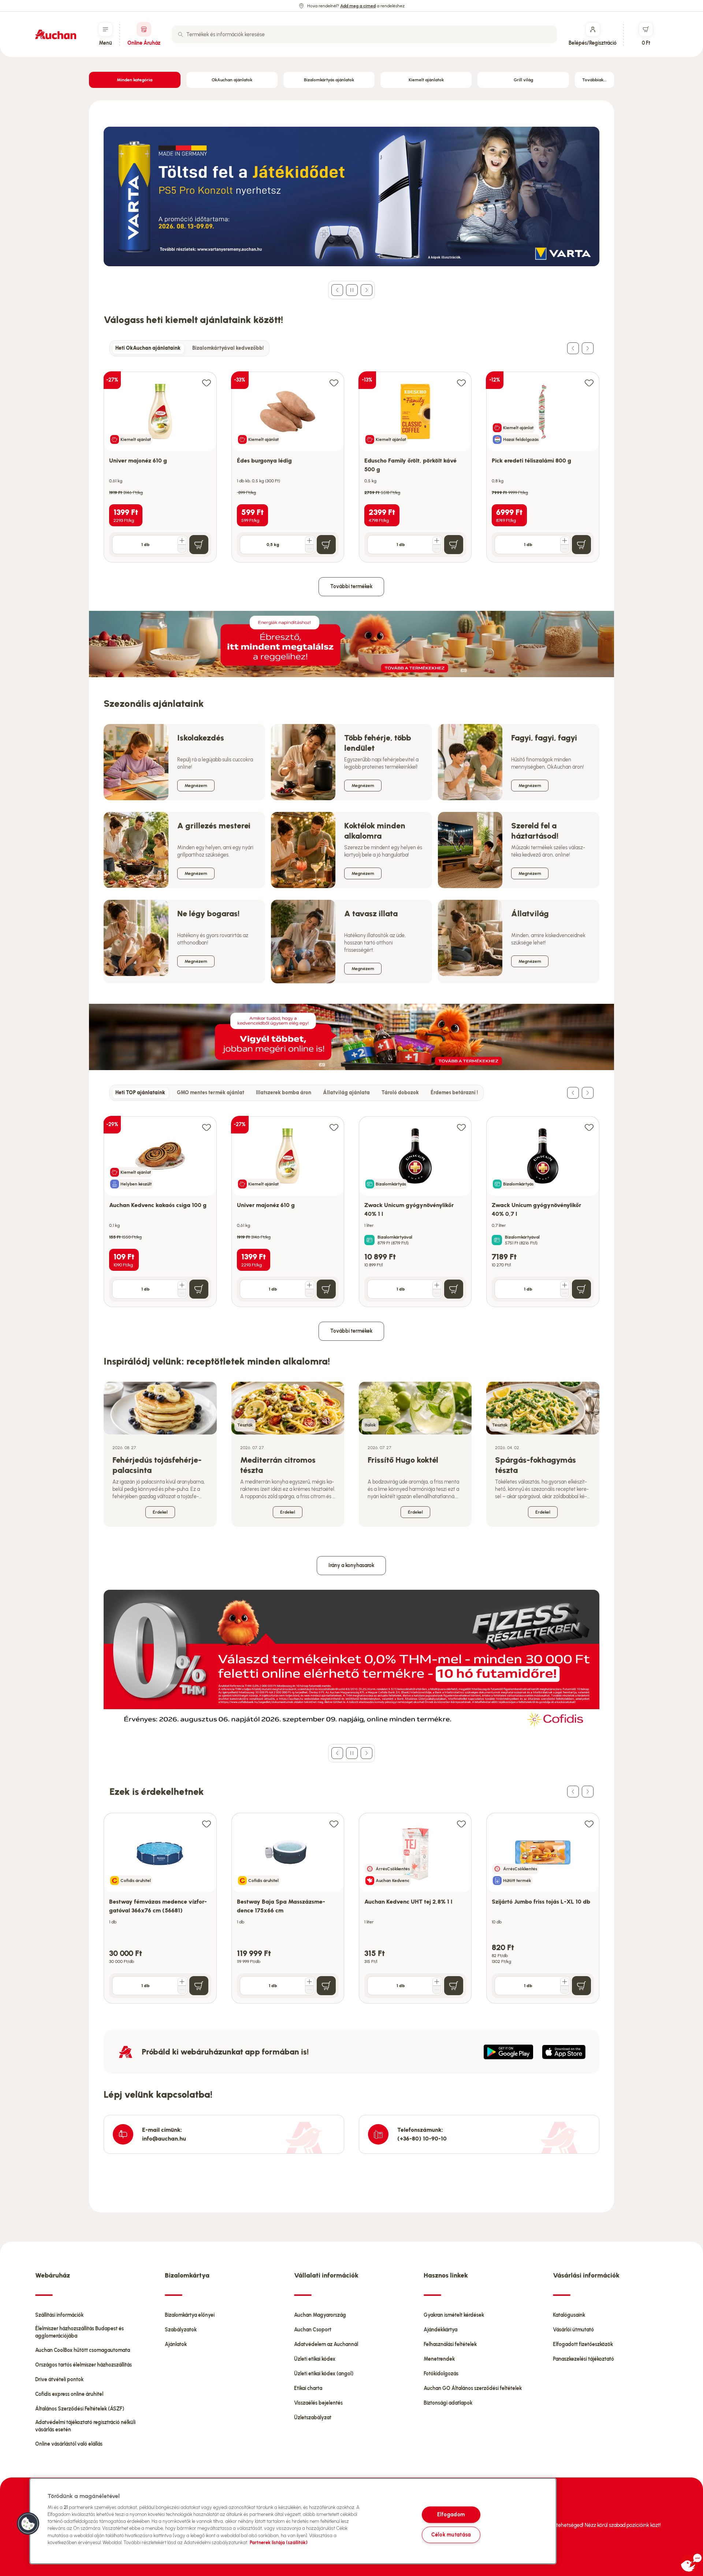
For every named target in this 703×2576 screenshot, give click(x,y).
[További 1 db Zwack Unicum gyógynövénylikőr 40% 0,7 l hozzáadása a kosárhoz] (565, 1285)
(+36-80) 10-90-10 (422, 2139)
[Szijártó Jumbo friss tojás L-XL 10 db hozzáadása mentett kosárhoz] (589, 1824)
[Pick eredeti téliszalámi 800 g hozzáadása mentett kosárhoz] (589, 383)
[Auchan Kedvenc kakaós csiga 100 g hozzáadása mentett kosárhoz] (207, 1127)
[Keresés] (181, 34)
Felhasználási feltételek (450, 2344)
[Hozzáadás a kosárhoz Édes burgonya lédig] (326, 545)
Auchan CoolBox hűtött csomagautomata (83, 2350)
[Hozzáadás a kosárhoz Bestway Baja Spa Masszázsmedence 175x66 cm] (326, 1986)
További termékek (351, 587)
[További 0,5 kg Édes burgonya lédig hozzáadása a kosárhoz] (309, 541)
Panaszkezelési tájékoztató (583, 2359)
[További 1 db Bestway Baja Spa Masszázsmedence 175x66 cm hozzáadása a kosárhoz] (309, 1982)
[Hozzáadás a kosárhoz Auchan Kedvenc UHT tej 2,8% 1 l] (454, 1986)
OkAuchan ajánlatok (232, 80)
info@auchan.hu (164, 2139)
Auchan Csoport (313, 2330)
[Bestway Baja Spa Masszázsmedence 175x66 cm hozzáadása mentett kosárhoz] (334, 1824)
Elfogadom (451, 2514)
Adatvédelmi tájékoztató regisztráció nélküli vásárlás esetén (85, 2426)
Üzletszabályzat (313, 2418)
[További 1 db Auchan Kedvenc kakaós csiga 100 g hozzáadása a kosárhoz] (182, 1285)
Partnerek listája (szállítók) (279, 2542)
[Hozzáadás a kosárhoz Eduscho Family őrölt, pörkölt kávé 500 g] (454, 545)
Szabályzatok (181, 2330)
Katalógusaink (569, 2315)
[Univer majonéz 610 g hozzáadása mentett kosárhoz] (207, 383)
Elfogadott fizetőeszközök (583, 2344)
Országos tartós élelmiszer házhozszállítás (83, 2365)
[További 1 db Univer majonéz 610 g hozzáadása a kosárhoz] (182, 541)
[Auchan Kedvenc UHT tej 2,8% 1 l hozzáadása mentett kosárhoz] (461, 1824)
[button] (28, 2524)
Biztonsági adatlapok (448, 2403)
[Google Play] (508, 2052)
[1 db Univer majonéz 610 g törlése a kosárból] (182, 549)
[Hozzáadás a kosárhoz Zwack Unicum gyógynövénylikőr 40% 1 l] (454, 1289)
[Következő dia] (367, 290)
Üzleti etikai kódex (315, 2359)
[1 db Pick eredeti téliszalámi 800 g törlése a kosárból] (565, 549)
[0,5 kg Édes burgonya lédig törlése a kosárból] (309, 549)
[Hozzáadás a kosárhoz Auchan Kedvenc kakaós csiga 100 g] (199, 1289)
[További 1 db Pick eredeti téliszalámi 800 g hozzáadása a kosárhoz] (565, 541)
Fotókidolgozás (441, 2374)
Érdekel (160, 1512)
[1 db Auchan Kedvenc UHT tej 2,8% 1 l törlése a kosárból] (437, 1990)
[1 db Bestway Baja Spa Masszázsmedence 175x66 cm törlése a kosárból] (309, 1990)
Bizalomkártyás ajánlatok (329, 80)
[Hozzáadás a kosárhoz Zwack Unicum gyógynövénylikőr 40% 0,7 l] (581, 1289)
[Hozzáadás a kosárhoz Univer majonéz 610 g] (199, 545)
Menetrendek (439, 2359)
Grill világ (523, 80)
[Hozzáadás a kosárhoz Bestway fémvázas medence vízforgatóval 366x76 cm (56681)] (199, 1986)
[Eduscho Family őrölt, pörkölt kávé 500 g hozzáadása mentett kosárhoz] (461, 383)
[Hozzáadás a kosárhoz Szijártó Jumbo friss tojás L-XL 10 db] (581, 1986)
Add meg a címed (358, 6)
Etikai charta (308, 2388)
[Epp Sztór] (564, 2052)
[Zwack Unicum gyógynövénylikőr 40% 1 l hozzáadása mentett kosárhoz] (461, 1127)
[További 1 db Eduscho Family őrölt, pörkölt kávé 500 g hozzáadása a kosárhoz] (437, 541)
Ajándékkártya (440, 2330)
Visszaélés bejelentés (318, 2403)
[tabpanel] (351, 459)
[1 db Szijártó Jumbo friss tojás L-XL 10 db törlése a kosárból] (565, 1990)
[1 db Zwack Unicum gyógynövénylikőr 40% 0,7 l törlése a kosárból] (565, 1293)
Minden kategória (135, 80)
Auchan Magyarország (320, 2315)
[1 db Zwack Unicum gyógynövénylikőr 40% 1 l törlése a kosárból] (437, 1293)
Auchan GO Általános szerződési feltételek (473, 2388)
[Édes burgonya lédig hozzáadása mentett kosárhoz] (334, 383)
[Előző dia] (337, 290)
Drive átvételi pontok (59, 2380)
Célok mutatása (451, 2535)
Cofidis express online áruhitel (69, 2394)
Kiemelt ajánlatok (426, 80)
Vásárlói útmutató (573, 2330)
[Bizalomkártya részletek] (369, 1240)
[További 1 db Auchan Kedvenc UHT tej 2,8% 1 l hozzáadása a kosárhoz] (437, 1982)
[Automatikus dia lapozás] (352, 290)
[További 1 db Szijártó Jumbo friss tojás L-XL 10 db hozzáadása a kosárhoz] (565, 1982)
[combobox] (364, 34)
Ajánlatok (176, 2344)
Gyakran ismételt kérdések (454, 2315)
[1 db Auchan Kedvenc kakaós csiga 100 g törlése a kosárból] (182, 1293)
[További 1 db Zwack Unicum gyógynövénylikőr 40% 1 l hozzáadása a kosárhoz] (437, 1285)
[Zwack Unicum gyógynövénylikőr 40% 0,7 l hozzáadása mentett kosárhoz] (589, 1127)
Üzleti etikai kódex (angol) (324, 2374)
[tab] (148, 348)
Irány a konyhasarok (351, 1565)
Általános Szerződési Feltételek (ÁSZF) (80, 2409)
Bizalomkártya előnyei (190, 2315)
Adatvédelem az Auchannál (326, 2344)
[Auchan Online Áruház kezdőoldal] (56, 34)
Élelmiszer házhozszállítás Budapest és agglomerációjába (79, 2332)
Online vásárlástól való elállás (69, 2444)
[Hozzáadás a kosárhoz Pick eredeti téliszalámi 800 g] (581, 545)
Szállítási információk (59, 2315)
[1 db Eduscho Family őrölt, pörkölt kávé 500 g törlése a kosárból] (437, 549)
